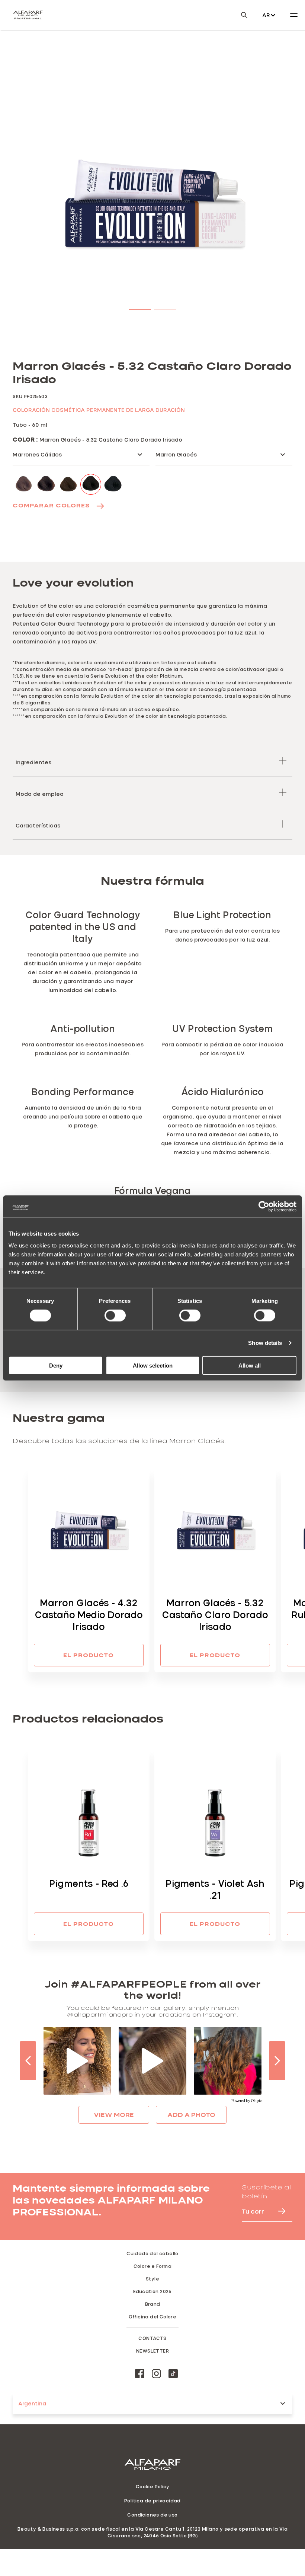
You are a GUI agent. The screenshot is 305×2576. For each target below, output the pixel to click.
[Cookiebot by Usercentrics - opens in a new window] (264, 1207)
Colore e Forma (153, 2266)
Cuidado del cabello (152, 2253)
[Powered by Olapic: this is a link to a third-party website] (246, 2101)
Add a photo (191, 2115)
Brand (153, 2304)
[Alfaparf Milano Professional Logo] (28, 15)
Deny (56, 1365)
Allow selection (153, 1365)
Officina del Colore (153, 2317)
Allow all (250, 1365)
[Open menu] (294, 15)
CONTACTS (152, 2338)
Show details (265, 1343)
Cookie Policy (152, 2486)
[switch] (115, 1316)
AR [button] (266, 15)
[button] (140, 308)
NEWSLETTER (152, 2351)
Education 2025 (152, 2291)
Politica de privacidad (152, 2501)
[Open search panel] (240, 15)
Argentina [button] (32, 2403)
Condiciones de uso (152, 2515)
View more (114, 2115)
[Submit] (278, 2211)
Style (152, 2279)
